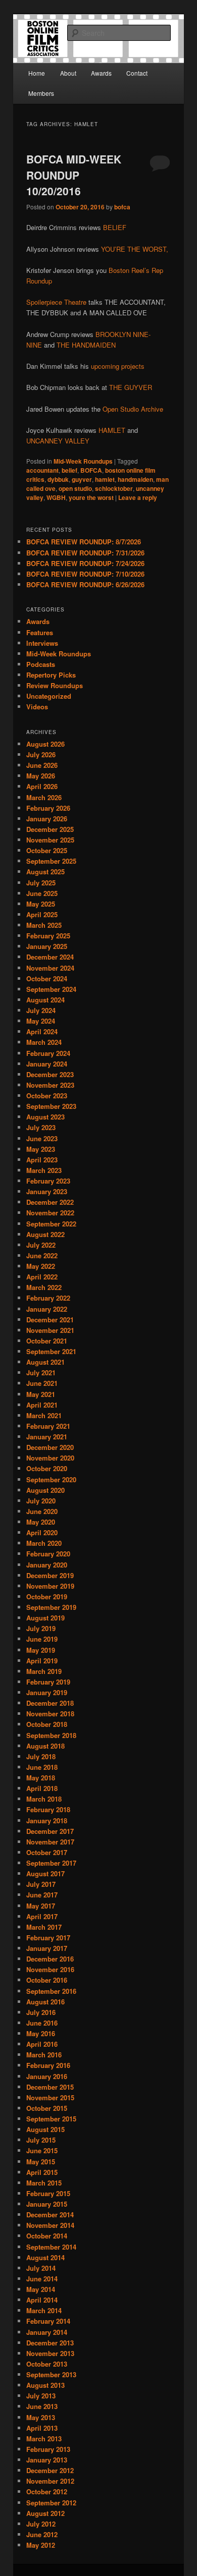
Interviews (42, 643)
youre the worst (91, 497)
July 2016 (41, 2012)
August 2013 (45, 2385)
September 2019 (51, 1607)
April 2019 (42, 1661)
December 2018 (50, 1703)
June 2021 (42, 1383)
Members (41, 93)
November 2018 (50, 1714)
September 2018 (51, 1735)
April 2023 (42, 1160)
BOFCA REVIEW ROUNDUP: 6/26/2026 (85, 584)
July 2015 (41, 2140)
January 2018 (47, 1821)
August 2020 (45, 1490)
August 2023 (45, 1117)
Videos (37, 707)
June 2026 (42, 765)
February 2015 (48, 2193)
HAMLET (112, 430)
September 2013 (51, 2374)
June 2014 (42, 2279)
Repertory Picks (51, 675)
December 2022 (50, 1202)
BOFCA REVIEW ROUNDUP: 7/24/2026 (85, 563)
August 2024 (45, 1000)
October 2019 (47, 1597)
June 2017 (42, 1895)
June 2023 (42, 1138)
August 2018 (45, 1746)
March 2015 (44, 2183)
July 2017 (41, 1884)
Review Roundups (55, 685)
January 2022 (47, 1309)
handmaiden (135, 479)
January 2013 (47, 2460)
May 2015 (41, 2162)
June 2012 (42, 2534)
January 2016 (47, 2076)
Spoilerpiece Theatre (56, 302)
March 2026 (44, 797)
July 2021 (41, 1373)
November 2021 (50, 1330)
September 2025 (51, 861)
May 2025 (41, 904)
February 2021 (48, 1426)
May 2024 (41, 1021)
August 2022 (45, 1234)
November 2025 (50, 840)
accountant (42, 470)
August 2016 (45, 2002)
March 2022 (44, 1287)
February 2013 (48, 2449)
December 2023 (50, 1074)
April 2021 (42, 1405)
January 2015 (47, 2204)
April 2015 (42, 2172)
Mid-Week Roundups (83, 461)
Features (40, 632)
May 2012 (41, 2545)
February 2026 (48, 808)
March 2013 (44, 2439)
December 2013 (50, 2343)
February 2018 (48, 1809)
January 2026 (47, 819)
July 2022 (41, 1245)
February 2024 (48, 1053)
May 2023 (41, 1149)
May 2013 (41, 2417)
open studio (75, 488)
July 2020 (41, 1501)
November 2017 (50, 1842)
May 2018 (41, 1778)
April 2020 (42, 1532)
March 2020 (44, 1543)
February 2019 (48, 1682)
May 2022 (41, 1266)
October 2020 (47, 1468)
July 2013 (41, 2396)
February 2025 (48, 936)
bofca (122, 207)
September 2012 (51, 2503)
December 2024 (50, 957)
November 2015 (50, 2097)
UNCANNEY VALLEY (58, 441)
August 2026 (45, 744)
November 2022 (50, 1213)
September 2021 (51, 1351)
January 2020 (47, 1565)
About (68, 73)
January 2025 (47, 946)
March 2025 (44, 925)
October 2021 (47, 1341)
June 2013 (42, 2406)
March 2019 (44, 1671)
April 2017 (42, 1916)
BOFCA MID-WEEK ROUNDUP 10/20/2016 (74, 175)
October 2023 (47, 1096)
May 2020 (41, 1522)
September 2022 (51, 1224)
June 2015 (42, 2150)
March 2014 (44, 2310)
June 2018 (42, 1767)
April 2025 (42, 914)
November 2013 (50, 2353)
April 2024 (42, 1031)
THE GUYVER (131, 387)
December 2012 (50, 2470)
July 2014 (41, 2268)
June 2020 (42, 1511)
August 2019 (45, 1618)
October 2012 (47, 2491)
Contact (137, 73)
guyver (82, 479)
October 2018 (47, 1724)
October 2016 (47, 1980)
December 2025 (50, 829)
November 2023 (50, 1085)
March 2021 (44, 1415)
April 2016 (42, 2044)
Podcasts (41, 664)
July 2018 (41, 1756)
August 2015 (45, 2129)
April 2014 (42, 2300)
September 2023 (51, 1106)
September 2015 (51, 2119)
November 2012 (50, 2481)
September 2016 (51, 1991)
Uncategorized (49, 696)
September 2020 (51, 1479)
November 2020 (50, 1458)
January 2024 (47, 1064)
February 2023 (48, 1181)
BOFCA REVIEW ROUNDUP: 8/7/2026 (84, 542)
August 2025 (45, 872)
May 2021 (41, 1394)
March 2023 (44, 1170)
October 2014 (47, 2236)
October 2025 (47, 850)
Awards (101, 73)
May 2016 (41, 2033)
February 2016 (48, 2065)
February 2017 (48, 1938)
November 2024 (50, 968)
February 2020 (48, 1554)
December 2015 (50, 2087)
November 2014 (50, 2225)
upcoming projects (118, 366)
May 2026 (41, 776)
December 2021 (50, 1320)
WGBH (56, 497)
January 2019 (47, 1692)
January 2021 (47, 1437)
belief (69, 470)
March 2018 (44, 1799)
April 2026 (42, 786)
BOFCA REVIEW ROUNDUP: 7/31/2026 (85, 553)
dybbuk (58, 479)
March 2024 (44, 1042)
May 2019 (41, 1650)
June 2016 (42, 2023)
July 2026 (41, 754)
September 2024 (51, 989)
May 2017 (41, 1906)
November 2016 (50, 1969)
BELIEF (115, 227)
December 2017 (50, 1831)
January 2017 (47, 1948)
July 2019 (41, 1628)
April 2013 (42, 2428)
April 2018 (42, 1788)
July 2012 (41, 2524)
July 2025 (41, 883)
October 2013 (47, 2364)
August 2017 (45, 1873)
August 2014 (45, 2257)
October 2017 (47, 1852)
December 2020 (50, 1447)
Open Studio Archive (133, 409)
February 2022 (48, 1298)
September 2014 (51, 2247)
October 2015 (47, 2108)
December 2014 (50, 2215)
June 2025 (42, 893)
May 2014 (41, 2289)
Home (37, 73)
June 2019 (42, 1639)
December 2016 (50, 1959)
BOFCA (91, 470)
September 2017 (51, 1863)
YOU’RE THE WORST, (135, 249)
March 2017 (44, 1927)
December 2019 (50, 1575)
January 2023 (47, 1191)
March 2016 (44, 2055)
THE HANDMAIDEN (86, 345)
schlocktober (114, 488)
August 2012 (45, 2513)
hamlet (105, 479)
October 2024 (47, 978)
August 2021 (45, 1362)
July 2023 (41, 1127)
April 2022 (42, 1277)
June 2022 (42, 1255)
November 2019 (50, 1586)
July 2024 (41, 1010)
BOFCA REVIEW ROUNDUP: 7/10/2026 (85, 574)
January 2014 (47, 2332)
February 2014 (48, 2321)
